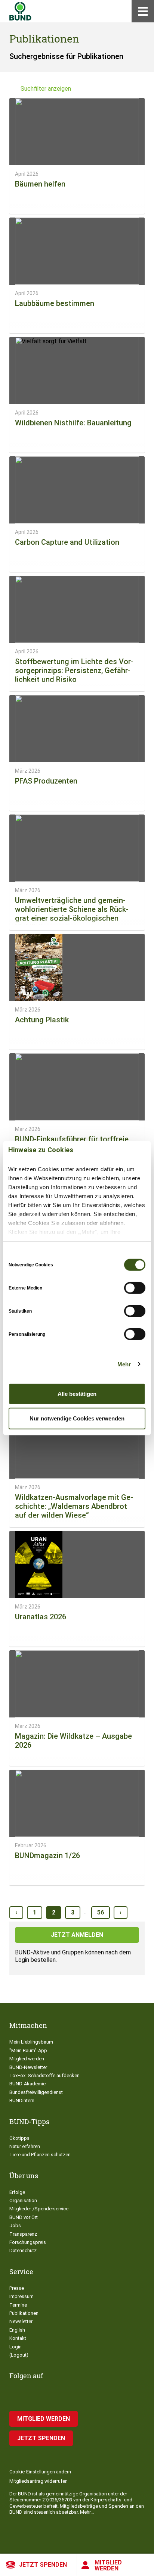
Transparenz (23, 2234)
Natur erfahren (25, 2146)
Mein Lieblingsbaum (31, 2042)
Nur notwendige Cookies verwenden (77, 1418)
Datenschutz (23, 2250)
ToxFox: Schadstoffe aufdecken (44, 2075)
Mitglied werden (108, 2565)
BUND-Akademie (27, 2084)
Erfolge (17, 2192)
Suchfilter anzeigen (46, 89)
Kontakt (18, 2338)
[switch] (135, 1288)
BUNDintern (22, 2100)
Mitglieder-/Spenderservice (39, 2209)
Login (16, 2347)
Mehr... (87, 2512)
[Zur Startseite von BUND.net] (20, 11)
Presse (17, 2288)
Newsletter (21, 2321)
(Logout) (19, 2355)
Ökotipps (19, 2138)
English (17, 2330)
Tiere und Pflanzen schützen (40, 2155)
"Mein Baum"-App (28, 2050)
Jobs (15, 2225)
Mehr (124, 1364)
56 (101, 1912)
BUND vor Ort (24, 2217)
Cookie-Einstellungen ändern (40, 2472)
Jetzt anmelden (77, 1935)
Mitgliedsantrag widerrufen (38, 2481)
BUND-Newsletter (28, 2067)
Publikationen (24, 2313)
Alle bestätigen (77, 1394)
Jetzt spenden (43, 2565)
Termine (18, 2305)
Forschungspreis (28, 2242)
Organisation (23, 2200)
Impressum (21, 2296)
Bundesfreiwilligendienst (36, 2092)
